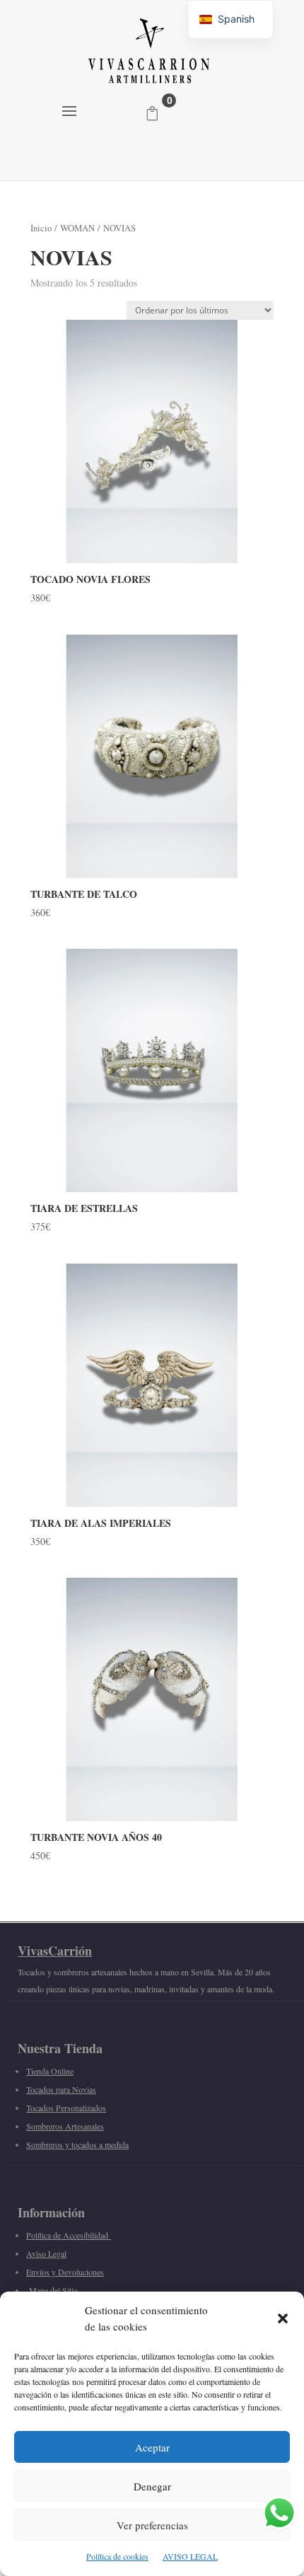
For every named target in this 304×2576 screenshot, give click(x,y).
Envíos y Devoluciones (65, 2272)
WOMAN (77, 228)
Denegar (152, 2486)
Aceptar (152, 2447)
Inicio (41, 228)
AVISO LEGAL (190, 2556)
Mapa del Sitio (53, 2290)
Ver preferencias (152, 2525)
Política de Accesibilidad (69, 2235)
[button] (283, 2318)
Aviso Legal (46, 2253)
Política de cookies (117, 2556)
